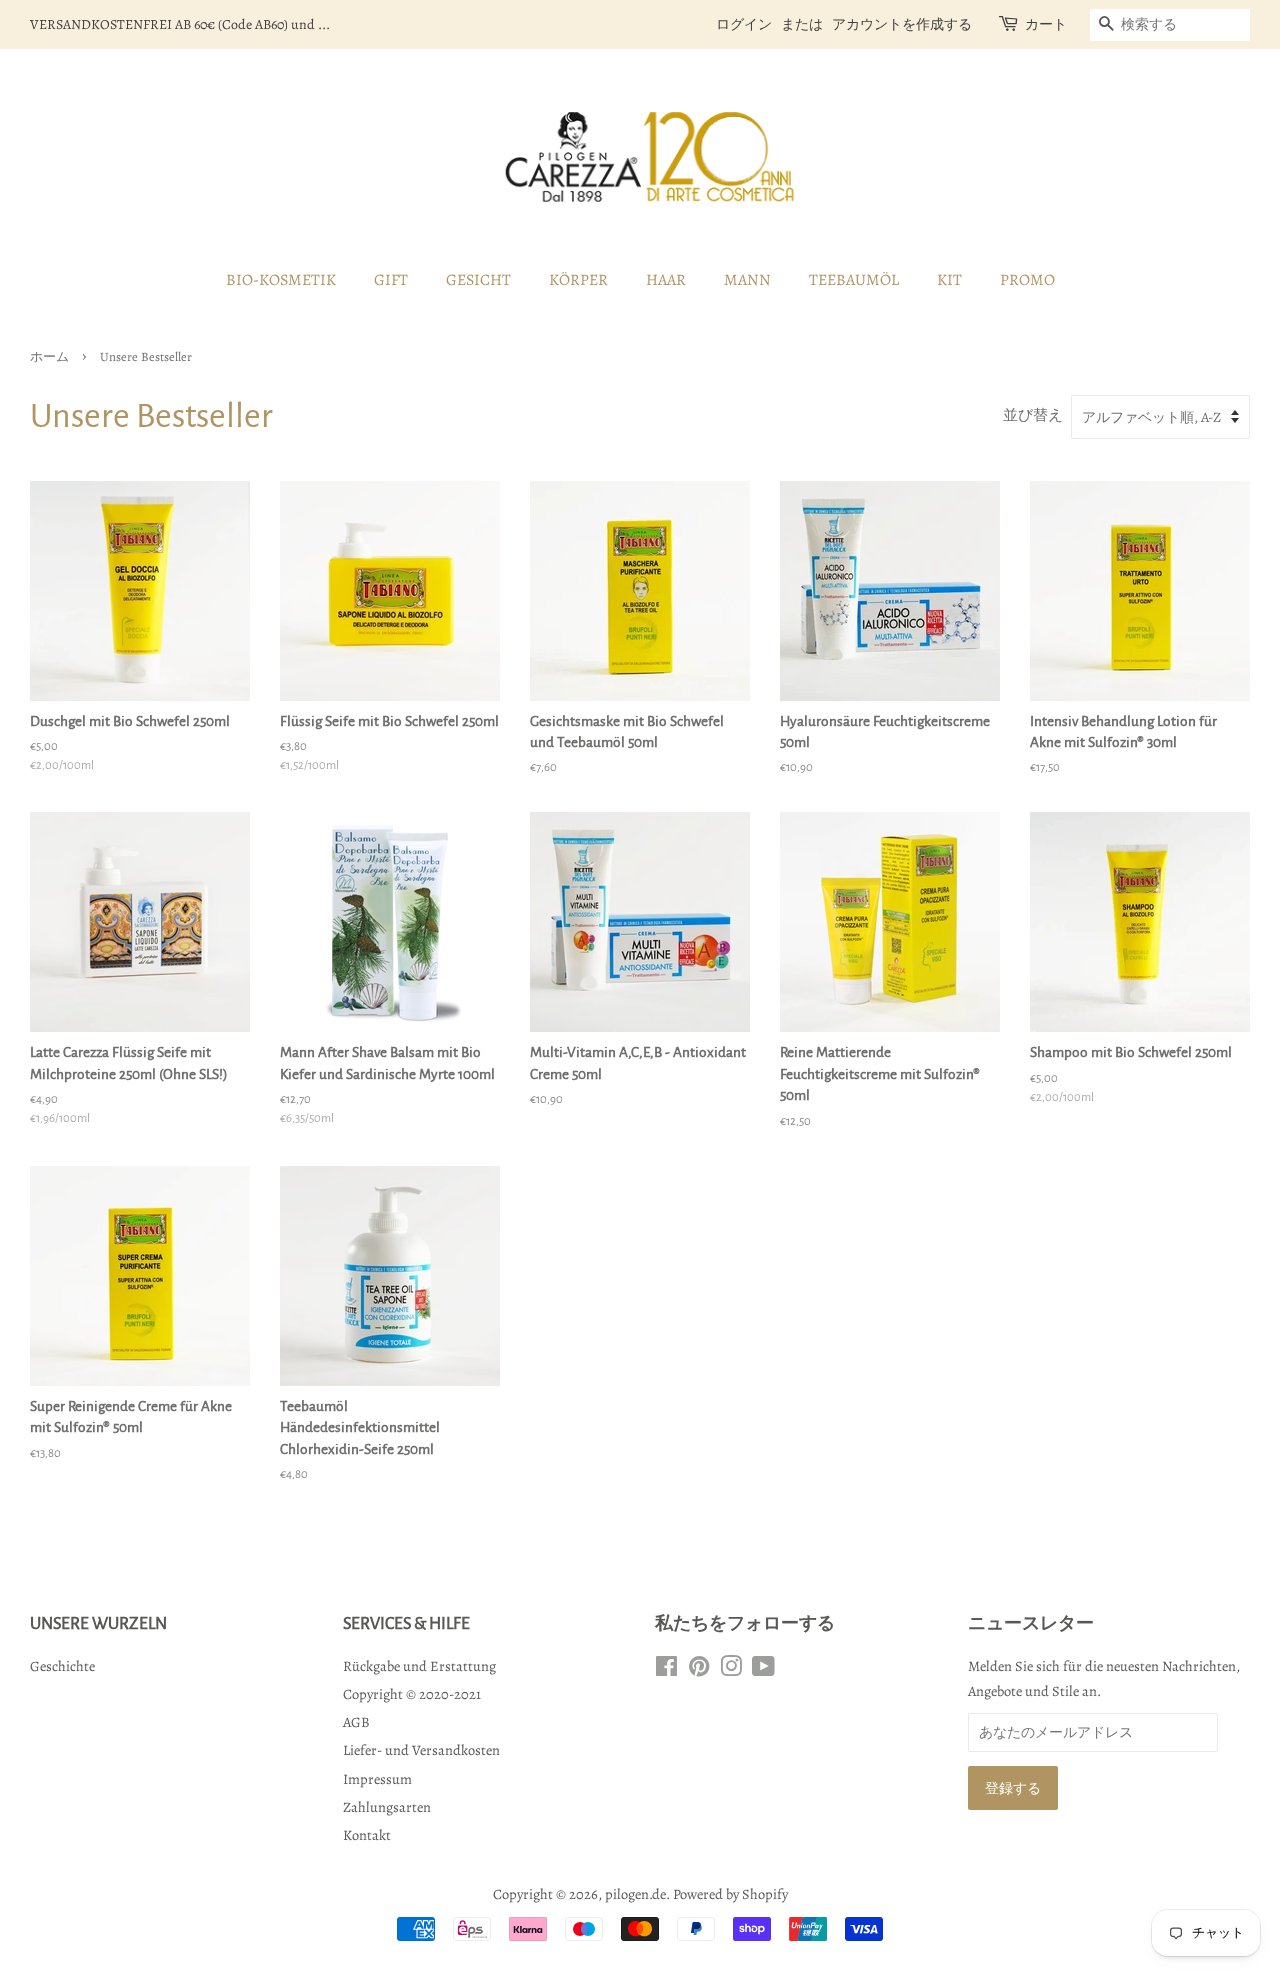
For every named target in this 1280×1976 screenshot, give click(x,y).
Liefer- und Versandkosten (421, 1750)
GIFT (391, 280)
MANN (747, 280)
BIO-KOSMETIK (281, 280)
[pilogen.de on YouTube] (763, 1670)
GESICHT (478, 280)
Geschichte (62, 1666)
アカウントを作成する (902, 24)
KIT (949, 280)
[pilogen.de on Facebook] (666, 1670)
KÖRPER (578, 280)
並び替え (1033, 414)
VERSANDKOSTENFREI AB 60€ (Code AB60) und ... (180, 24)
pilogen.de (635, 1894)
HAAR (666, 280)
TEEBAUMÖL (854, 280)
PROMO (1027, 280)
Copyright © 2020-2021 (412, 1694)
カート (1046, 24)
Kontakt (367, 1835)
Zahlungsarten (387, 1807)
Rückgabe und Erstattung (419, 1666)
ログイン (744, 24)
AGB (356, 1722)
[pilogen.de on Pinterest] (699, 1670)
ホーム (49, 356)
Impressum (377, 1779)
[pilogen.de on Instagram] (731, 1670)
